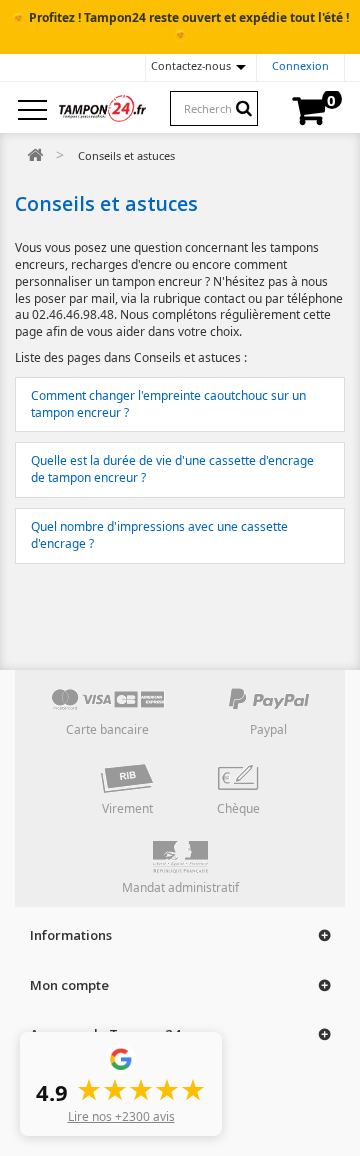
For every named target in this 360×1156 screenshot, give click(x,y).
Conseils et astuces (106, 203)
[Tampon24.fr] (102, 108)
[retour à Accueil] (35, 155)
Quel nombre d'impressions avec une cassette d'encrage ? (159, 535)
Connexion (300, 65)
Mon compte (69, 985)
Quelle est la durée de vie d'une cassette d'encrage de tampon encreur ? (172, 469)
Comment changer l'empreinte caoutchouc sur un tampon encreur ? (168, 404)
